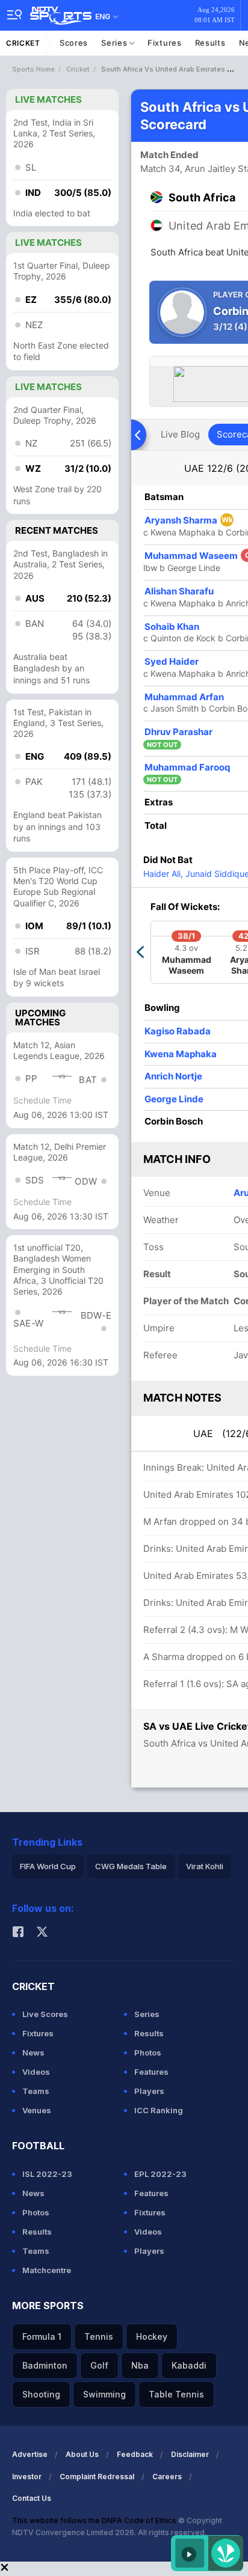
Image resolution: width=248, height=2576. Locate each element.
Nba (140, 2365)
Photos (148, 2053)
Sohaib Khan (172, 627)
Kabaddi (189, 2365)
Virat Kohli (205, 1866)
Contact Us (32, 2498)
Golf (99, 2365)
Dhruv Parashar (178, 732)
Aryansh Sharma (189, 520)
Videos (36, 2072)
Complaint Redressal (97, 2477)
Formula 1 (42, 2336)
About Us (82, 2454)
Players (149, 2091)
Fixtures (165, 43)
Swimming (104, 2394)
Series (115, 43)
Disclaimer (190, 2454)
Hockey (152, 2336)
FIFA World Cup (48, 1866)
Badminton (45, 2365)
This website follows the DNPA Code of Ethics (95, 2520)
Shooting (41, 2394)
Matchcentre (47, 2270)
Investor (27, 2477)
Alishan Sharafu (179, 591)
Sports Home (33, 69)
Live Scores (45, 2014)
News (33, 2053)
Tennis (99, 2336)
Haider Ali (162, 874)
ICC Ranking (159, 2110)
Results (210, 43)
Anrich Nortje (173, 1076)
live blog (180, 434)
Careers (167, 2477)
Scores (74, 43)
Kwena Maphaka (181, 1054)
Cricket (23, 43)
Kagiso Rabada (178, 1031)
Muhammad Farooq (187, 767)
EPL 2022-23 (160, 2174)
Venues (37, 2110)
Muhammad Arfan (184, 697)
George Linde (174, 1099)
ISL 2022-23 (47, 2174)
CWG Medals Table (131, 1866)
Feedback (135, 2454)
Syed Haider (172, 661)
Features (151, 2072)
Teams (36, 2091)
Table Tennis (176, 2394)
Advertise (30, 2454)
